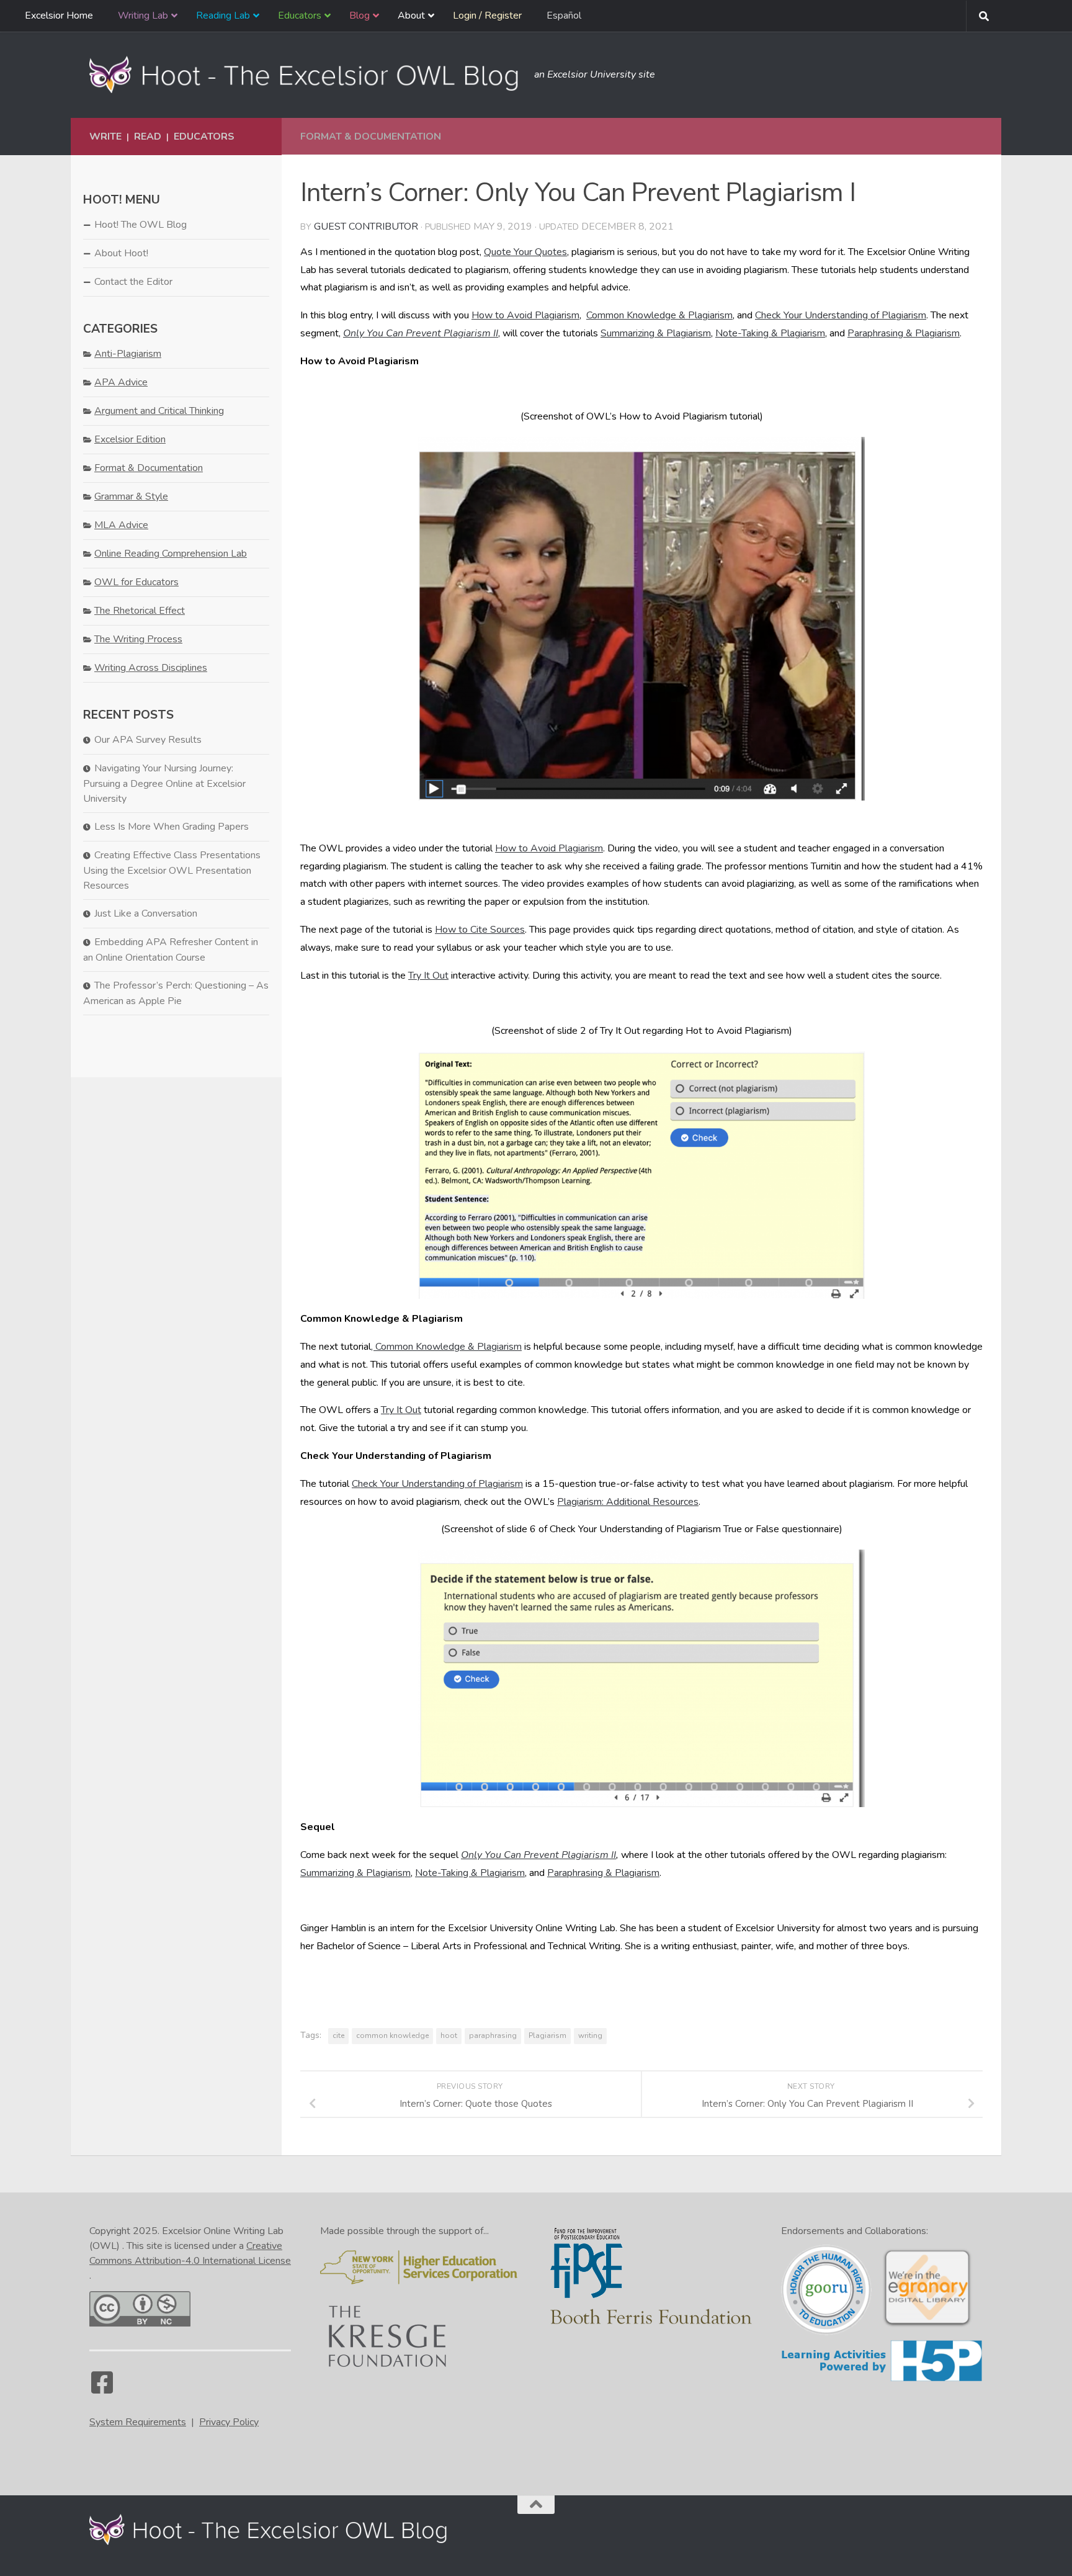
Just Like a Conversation (146, 913)
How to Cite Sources (480, 930)
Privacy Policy (229, 2422)
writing (590, 2035)
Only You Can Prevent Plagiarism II (421, 333)
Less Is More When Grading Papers (172, 827)
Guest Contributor (366, 227)
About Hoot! (121, 253)
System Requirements (138, 2422)
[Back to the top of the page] (536, 2505)
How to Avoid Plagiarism (525, 315)
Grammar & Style (131, 496)
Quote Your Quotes (525, 252)
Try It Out (428, 976)
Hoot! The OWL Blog (141, 225)
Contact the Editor (133, 282)
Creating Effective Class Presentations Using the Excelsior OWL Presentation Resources (172, 870)
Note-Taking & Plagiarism (770, 333)
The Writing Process (138, 639)
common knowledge (392, 2035)
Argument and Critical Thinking (159, 411)
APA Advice (121, 382)
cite (338, 2035)
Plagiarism (547, 2035)
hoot (449, 2035)
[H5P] (882, 2379)
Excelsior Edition (130, 439)
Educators (204, 137)
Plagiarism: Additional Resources (628, 1502)
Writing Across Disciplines (151, 668)
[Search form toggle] (984, 16)
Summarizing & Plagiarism (656, 333)
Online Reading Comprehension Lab (171, 554)
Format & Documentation (371, 137)
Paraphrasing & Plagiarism (904, 333)
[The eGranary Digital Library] (927, 2325)
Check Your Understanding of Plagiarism (841, 315)
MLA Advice (121, 525)
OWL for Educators (136, 582)
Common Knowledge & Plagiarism (659, 315)
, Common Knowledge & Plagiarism (446, 1347)
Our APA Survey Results (148, 740)
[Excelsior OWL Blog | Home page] (306, 74)
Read (148, 137)
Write (105, 137)
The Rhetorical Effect (140, 611)
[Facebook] (102, 2389)
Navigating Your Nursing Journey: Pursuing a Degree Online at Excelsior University (164, 783)
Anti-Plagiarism (128, 354)
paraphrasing (493, 2035)
